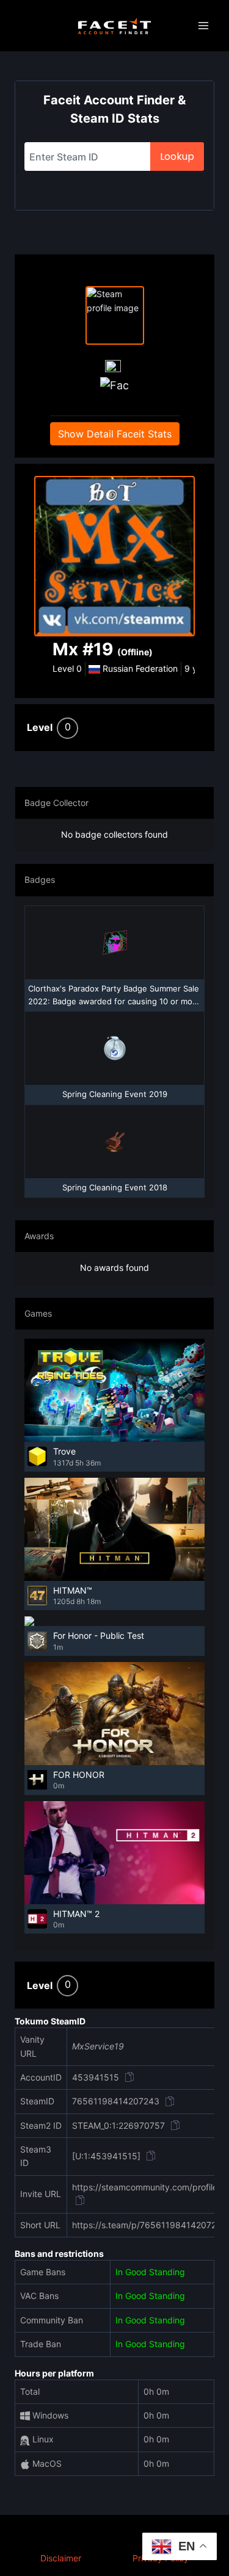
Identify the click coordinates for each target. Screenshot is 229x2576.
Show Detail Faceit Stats (115, 434)
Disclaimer (61, 2558)
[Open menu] (203, 26)
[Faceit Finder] (114, 26)
